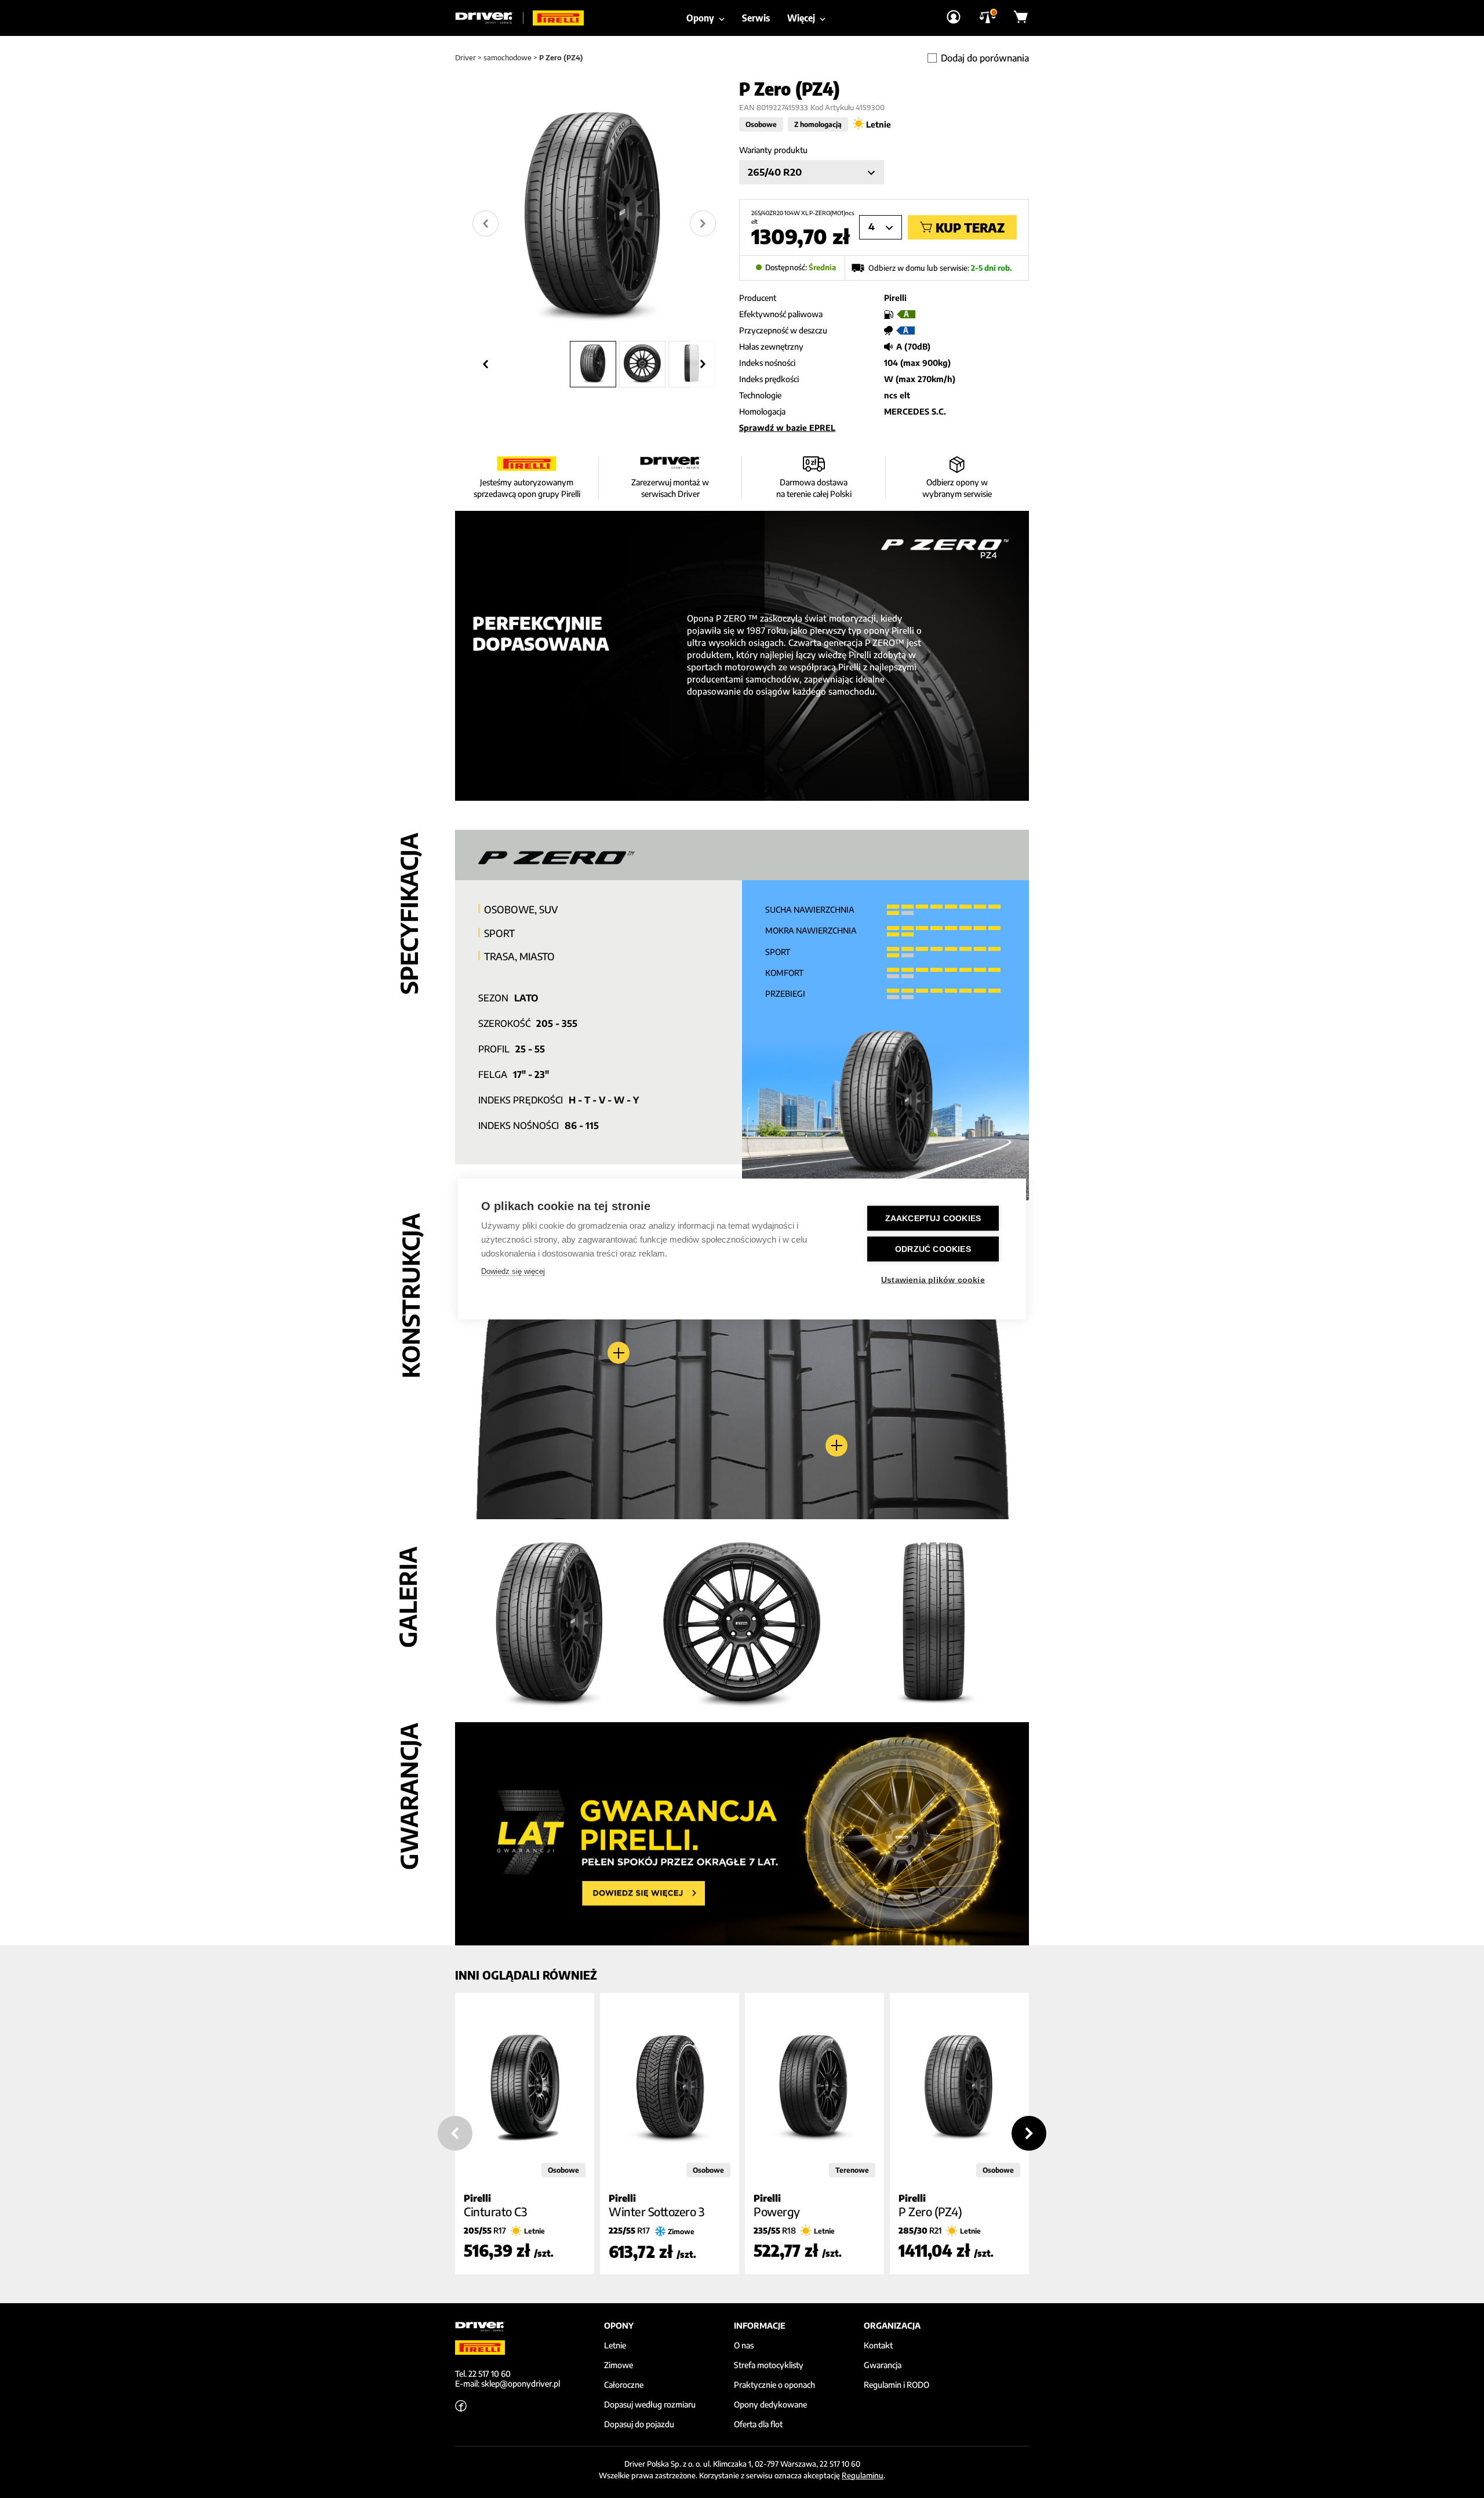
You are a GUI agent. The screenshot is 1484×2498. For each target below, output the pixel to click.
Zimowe (619, 2365)
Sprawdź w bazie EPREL (787, 428)
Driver (465, 58)
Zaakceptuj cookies (933, 1219)
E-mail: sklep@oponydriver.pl (508, 2383)
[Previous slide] (455, 2133)
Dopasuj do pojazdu (639, 2424)
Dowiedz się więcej (513, 1271)
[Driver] (489, 18)
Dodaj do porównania (985, 58)
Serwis (756, 18)
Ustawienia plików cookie (933, 1280)
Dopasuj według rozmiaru (650, 2405)
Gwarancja (883, 2365)
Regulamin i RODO (896, 2385)
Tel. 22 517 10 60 (483, 2374)
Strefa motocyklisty (769, 2365)
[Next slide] (703, 224)
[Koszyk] (1021, 18)
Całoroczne (624, 2385)
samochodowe (508, 58)
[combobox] (812, 172)
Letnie (615, 2345)
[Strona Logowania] (954, 18)
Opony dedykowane (770, 2405)
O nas (744, 2345)
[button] (593, 364)
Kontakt (878, 2345)
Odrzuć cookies (933, 1249)
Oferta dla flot (758, 2424)
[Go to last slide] (485, 224)
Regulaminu (863, 2475)
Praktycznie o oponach (774, 2385)
